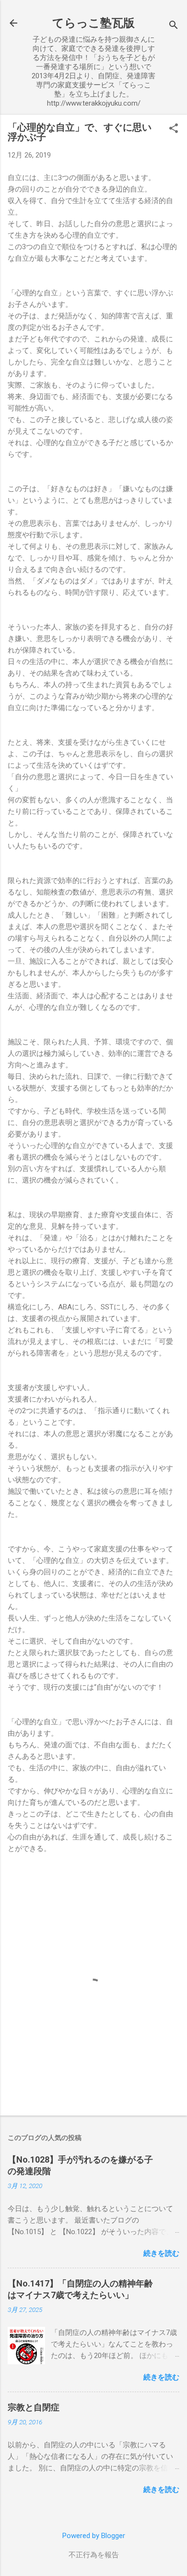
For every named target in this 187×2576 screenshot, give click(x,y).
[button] (174, 129)
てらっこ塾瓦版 (93, 23)
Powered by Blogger (94, 2536)
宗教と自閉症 (34, 2407)
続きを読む (161, 2253)
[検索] (174, 26)
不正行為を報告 (94, 2555)
